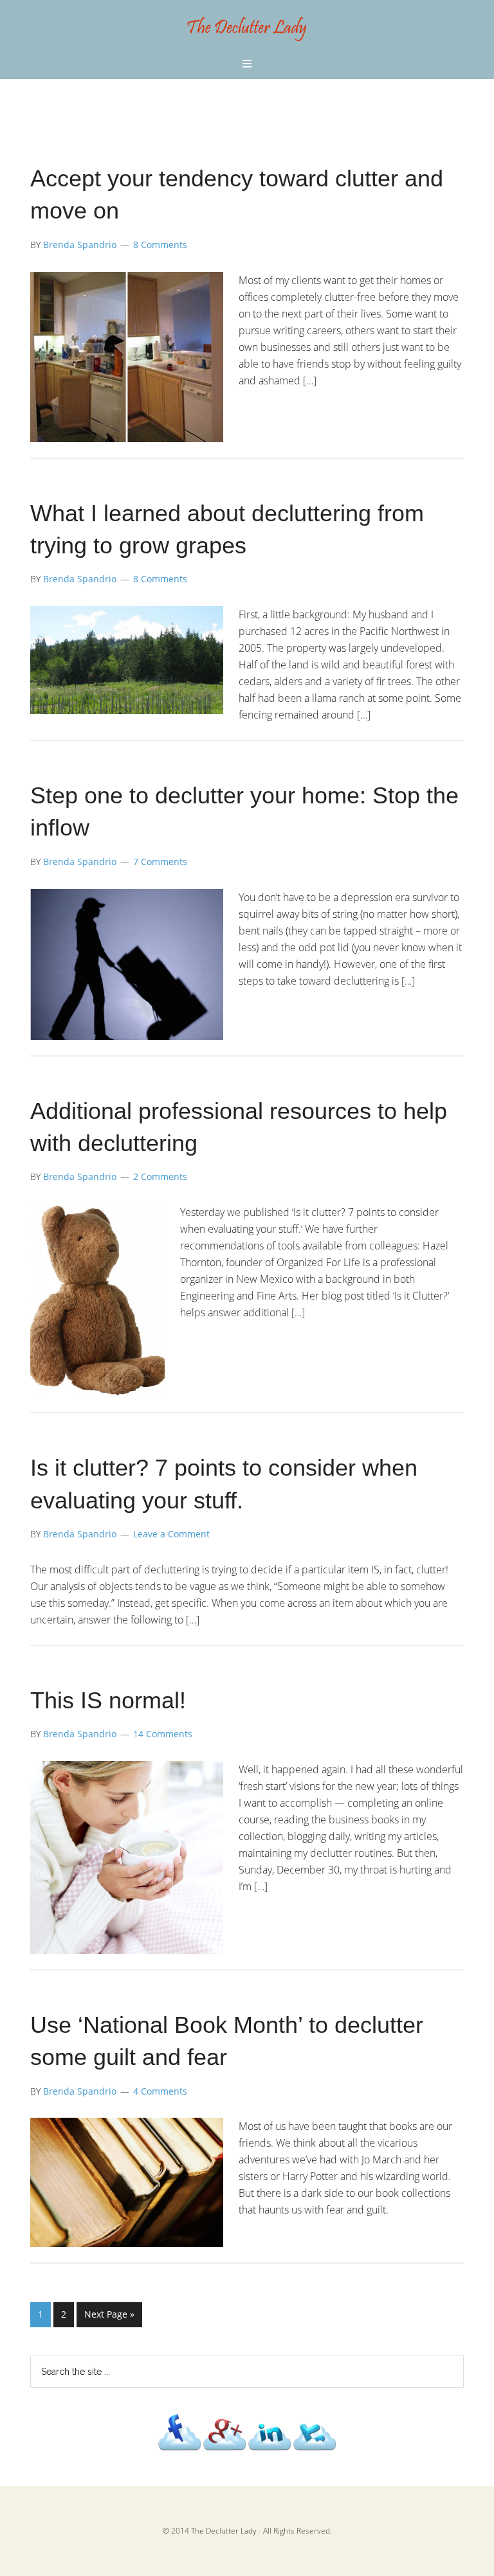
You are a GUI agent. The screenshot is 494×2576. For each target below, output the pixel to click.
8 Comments (160, 245)
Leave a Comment (171, 1534)
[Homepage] (247, 41)
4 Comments (160, 2091)
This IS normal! (108, 1700)
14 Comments (163, 1734)
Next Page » (109, 2314)
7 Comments (160, 862)
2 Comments (160, 1176)
